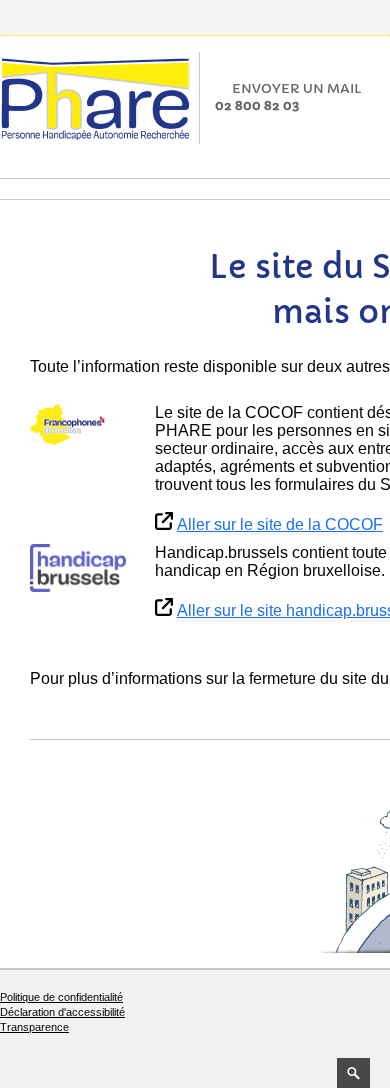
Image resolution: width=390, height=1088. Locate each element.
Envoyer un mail (297, 88)
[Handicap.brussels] (78, 568)
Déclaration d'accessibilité (62, 1012)
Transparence (34, 1027)
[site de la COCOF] (78, 425)
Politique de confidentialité (61, 997)
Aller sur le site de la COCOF (280, 524)
